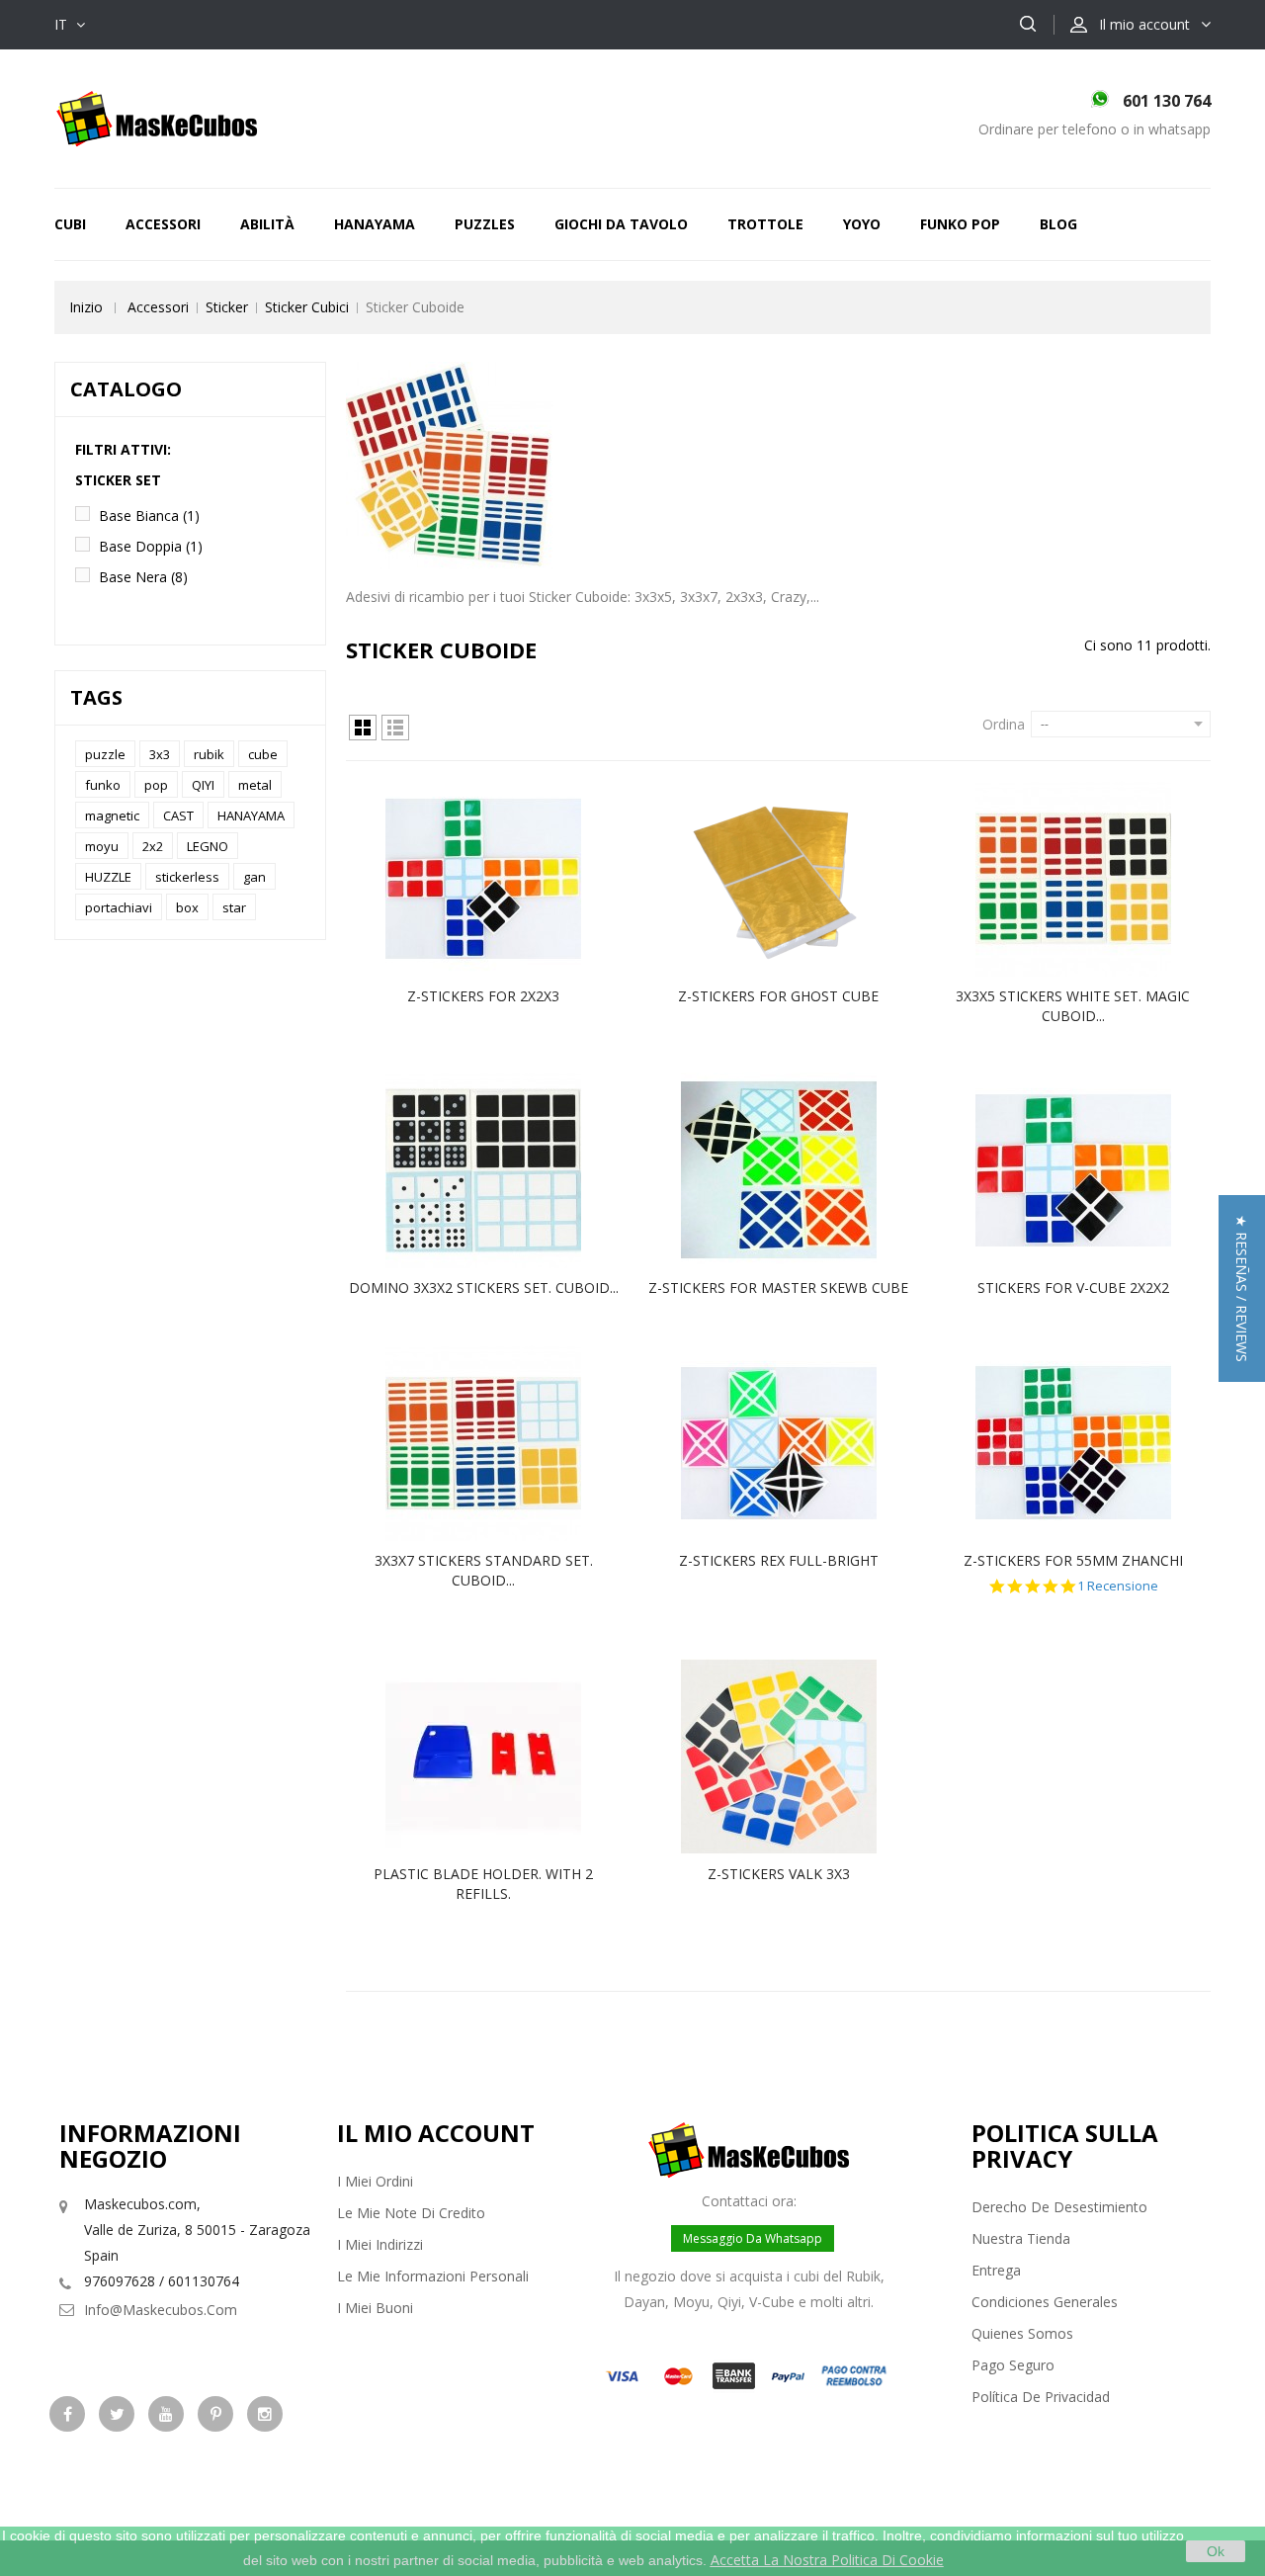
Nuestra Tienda (1021, 2238)
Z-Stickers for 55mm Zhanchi (1073, 1560)
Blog (1058, 224)
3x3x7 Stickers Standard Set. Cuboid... (484, 1570)
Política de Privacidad (1041, 2397)
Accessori (163, 224)
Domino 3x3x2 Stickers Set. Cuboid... (484, 1288)
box (187, 907)
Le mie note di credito (411, 2213)
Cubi (70, 224)
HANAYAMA (375, 224)
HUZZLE (108, 877)
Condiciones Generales (1045, 2302)
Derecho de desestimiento (1059, 2207)
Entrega (996, 2270)
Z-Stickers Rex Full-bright (779, 1560)
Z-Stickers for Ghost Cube (778, 996)
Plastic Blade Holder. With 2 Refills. (483, 1884)
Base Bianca (149, 515)
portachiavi (119, 907)
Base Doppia (151, 546)
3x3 (160, 754)
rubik (209, 754)
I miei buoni (375, 2308)
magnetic (112, 816)
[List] (395, 728)
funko (103, 785)
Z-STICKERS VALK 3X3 (779, 1874)
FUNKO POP (960, 224)
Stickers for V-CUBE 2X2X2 (1073, 1288)
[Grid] (363, 728)
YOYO (862, 224)
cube (263, 754)
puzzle (105, 754)
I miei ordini (375, 2181)
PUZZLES (485, 224)
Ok (1216, 2551)
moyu (102, 846)
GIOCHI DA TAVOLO (621, 224)
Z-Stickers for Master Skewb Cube (778, 1288)
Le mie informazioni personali (433, 2276)
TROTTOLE (765, 224)
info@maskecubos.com (161, 2310)
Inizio (86, 307)
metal (255, 785)
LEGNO (208, 846)
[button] (1242, 1288)
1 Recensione (1118, 1586)
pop (156, 785)
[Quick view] (504, 879)
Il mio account (436, 2133)
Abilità (267, 224)
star (234, 907)
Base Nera (143, 577)
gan (254, 877)
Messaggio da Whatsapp (753, 2238)
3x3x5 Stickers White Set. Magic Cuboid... (1073, 1006)
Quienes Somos (1022, 2333)
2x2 (153, 846)
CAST (178, 816)
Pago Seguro (1013, 2365)
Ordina (1004, 724)
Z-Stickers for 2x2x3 (483, 996)
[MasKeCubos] (157, 117)
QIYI (203, 785)
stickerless (187, 877)
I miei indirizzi (380, 2244)
